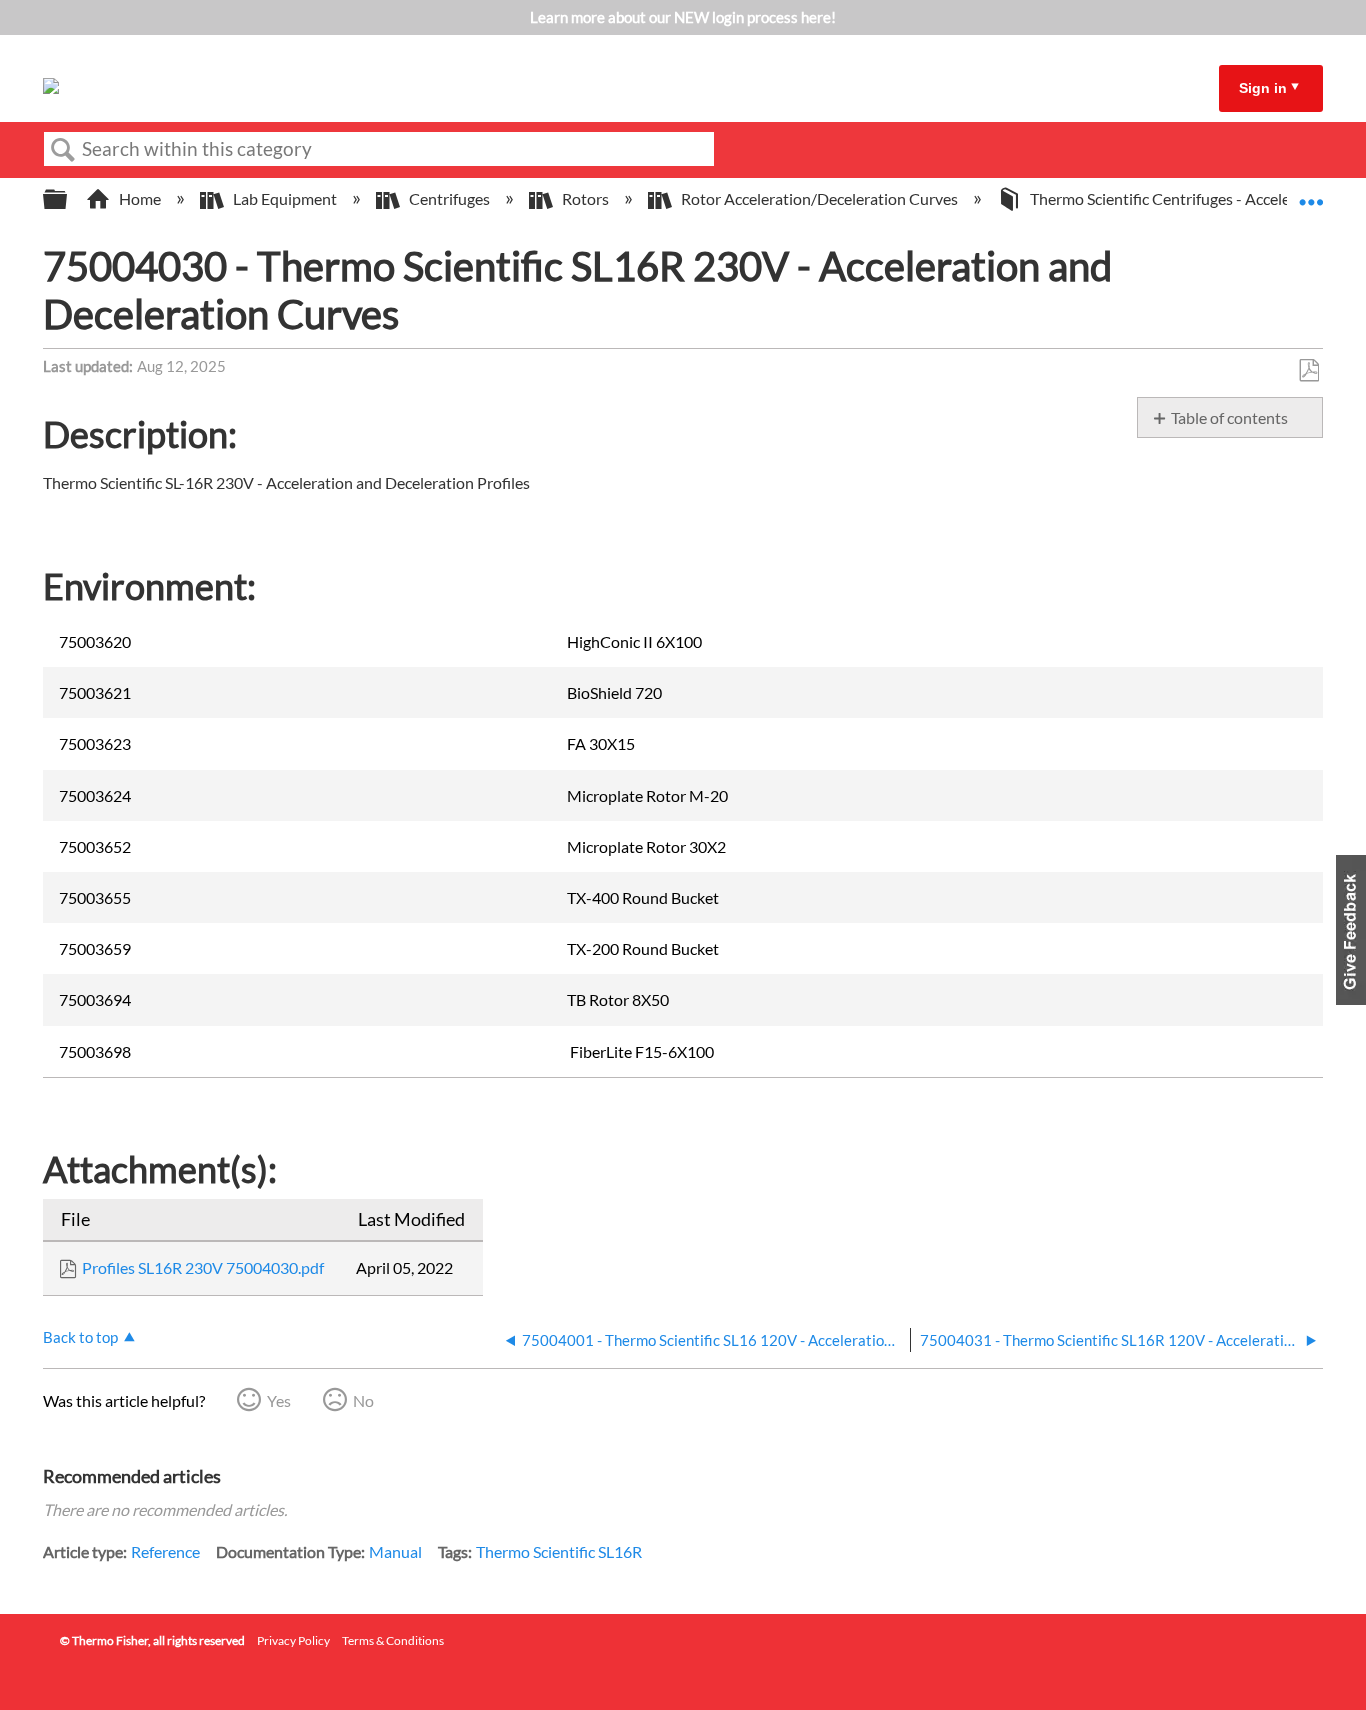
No (363, 1400)
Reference (165, 1551)
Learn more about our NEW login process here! (683, 17)
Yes (279, 1400)
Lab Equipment (285, 198)
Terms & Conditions (393, 1640)
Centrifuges (449, 198)
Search (63, 150)
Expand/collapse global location (1311, 193)
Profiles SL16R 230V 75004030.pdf (203, 1267)
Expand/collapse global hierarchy (68, 199)
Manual (395, 1551)
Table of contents (1229, 417)
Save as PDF (1308, 371)
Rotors (585, 198)
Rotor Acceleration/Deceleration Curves (819, 198)
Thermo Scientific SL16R (559, 1551)
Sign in (1263, 88)
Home (140, 198)
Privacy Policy (293, 1640)
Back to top (80, 1337)
